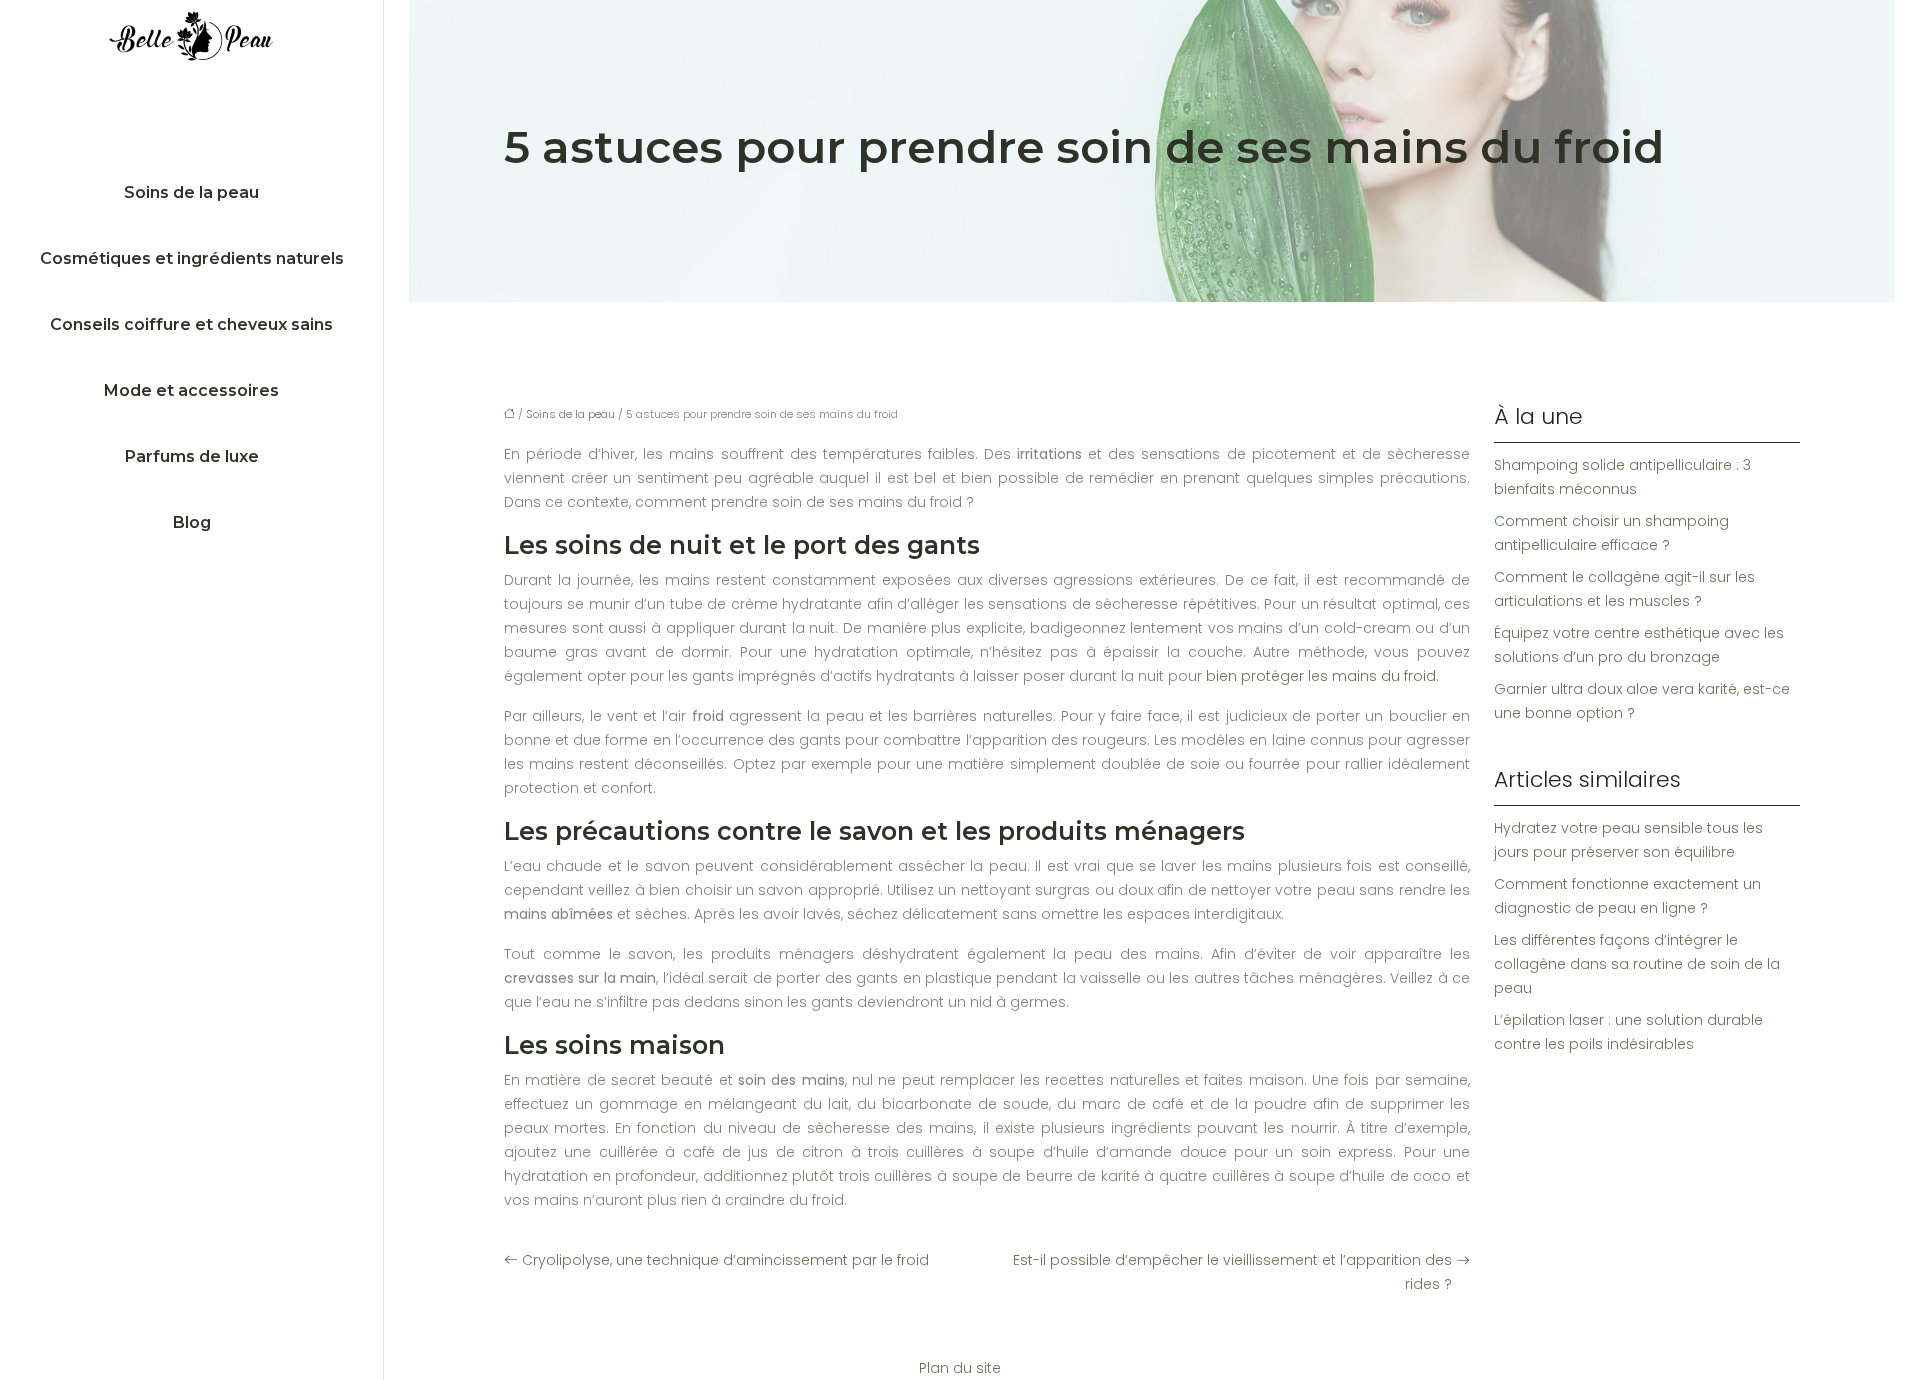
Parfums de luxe (192, 456)
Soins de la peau (191, 192)
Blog (192, 522)
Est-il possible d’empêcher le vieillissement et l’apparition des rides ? (1232, 1272)
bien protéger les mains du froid (1321, 676)
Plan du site (960, 1368)
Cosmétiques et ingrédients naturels (192, 258)
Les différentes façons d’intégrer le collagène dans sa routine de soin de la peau (1637, 964)
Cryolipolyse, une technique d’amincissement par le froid (725, 1260)
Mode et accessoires (191, 390)
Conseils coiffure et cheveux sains (191, 324)
